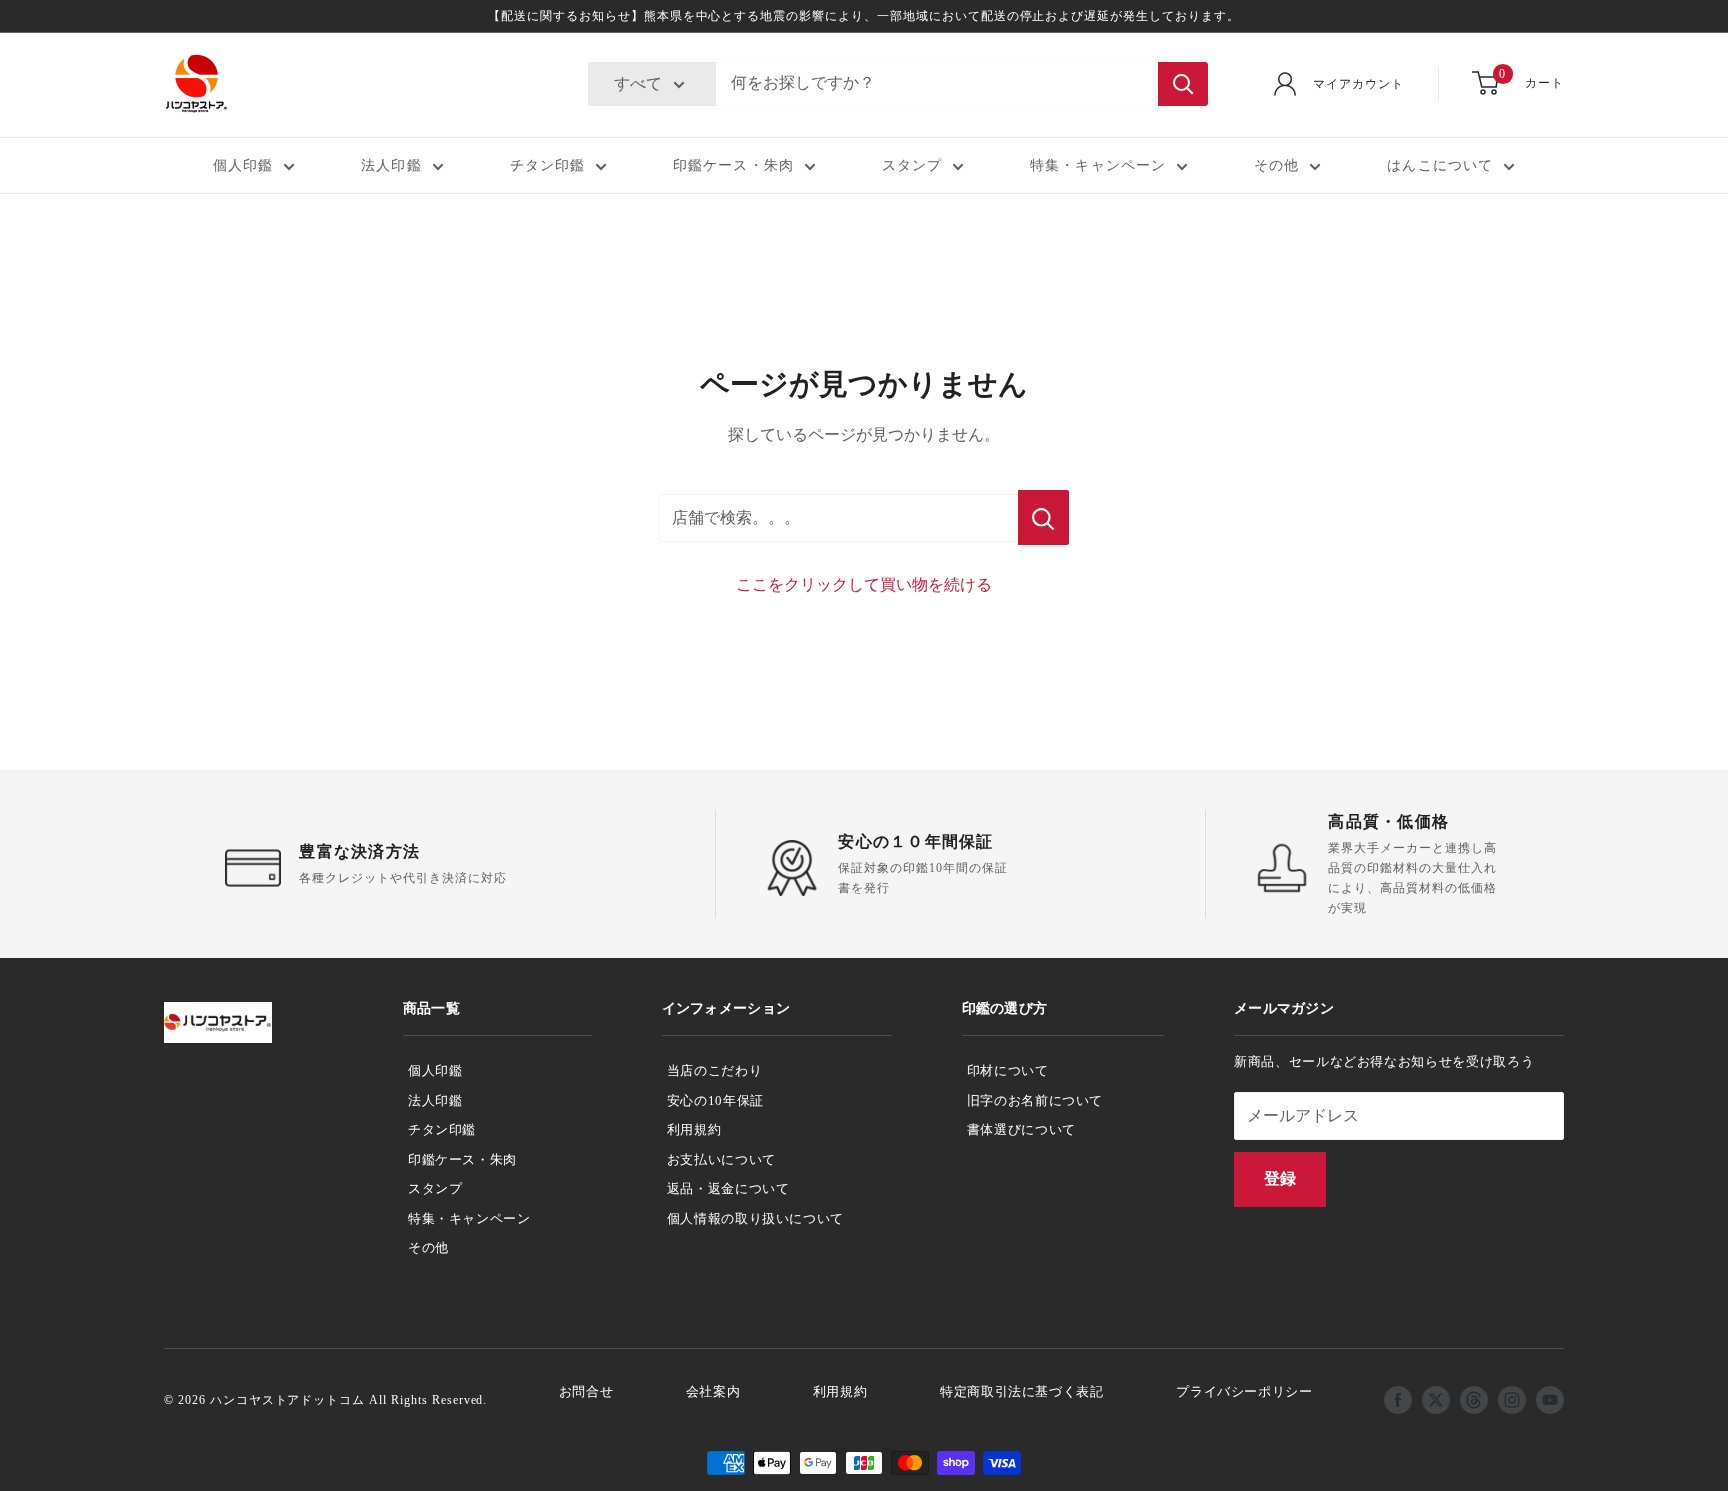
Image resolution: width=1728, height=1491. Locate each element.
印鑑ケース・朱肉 (733, 165)
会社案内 (713, 1391)
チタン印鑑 (548, 165)
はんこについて (1440, 165)
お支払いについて (721, 1159)
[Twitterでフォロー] (1436, 1400)
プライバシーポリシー (1244, 1391)
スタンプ (912, 165)
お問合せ (586, 1391)
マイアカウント (1358, 84)
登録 (1280, 1178)
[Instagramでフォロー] (1512, 1400)
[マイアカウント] (1285, 84)
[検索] (1183, 84)
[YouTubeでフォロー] (1550, 1400)
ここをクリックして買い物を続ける (864, 584)
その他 (1276, 165)
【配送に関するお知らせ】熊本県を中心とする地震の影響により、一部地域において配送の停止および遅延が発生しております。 (864, 16)
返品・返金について (728, 1188)
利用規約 (694, 1129)
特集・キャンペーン (1098, 165)
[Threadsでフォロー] (1474, 1400)
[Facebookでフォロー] (1398, 1400)
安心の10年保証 (715, 1100)
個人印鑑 (243, 165)
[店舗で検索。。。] (1043, 517)
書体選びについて (1021, 1129)
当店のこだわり (715, 1070)
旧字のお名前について (1035, 1100)
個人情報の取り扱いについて (755, 1218)
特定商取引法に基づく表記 (1022, 1391)
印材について (1008, 1070)
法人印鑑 (391, 165)
